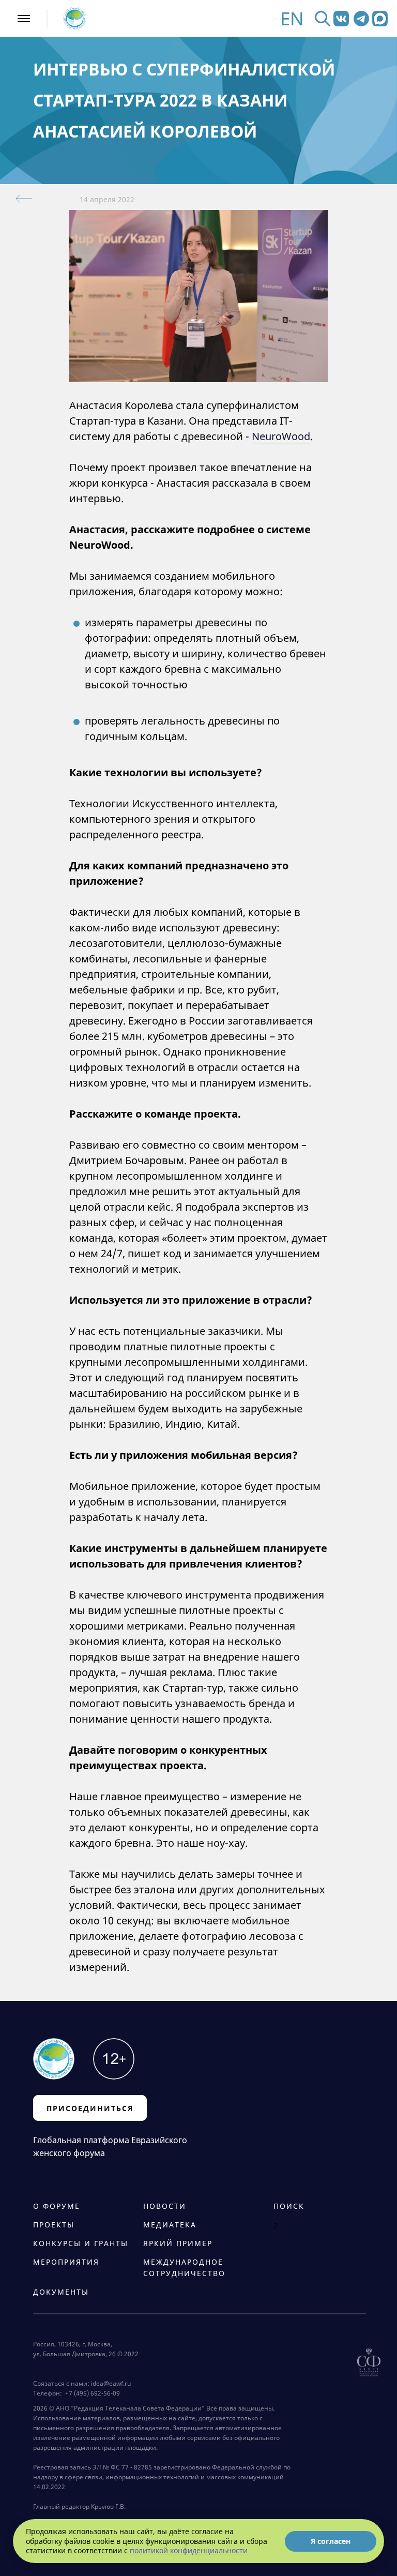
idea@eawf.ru (111, 2383)
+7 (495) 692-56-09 (91, 2393)
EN (292, 18)
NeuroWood (281, 436)
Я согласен (331, 2541)
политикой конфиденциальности (189, 2550)
